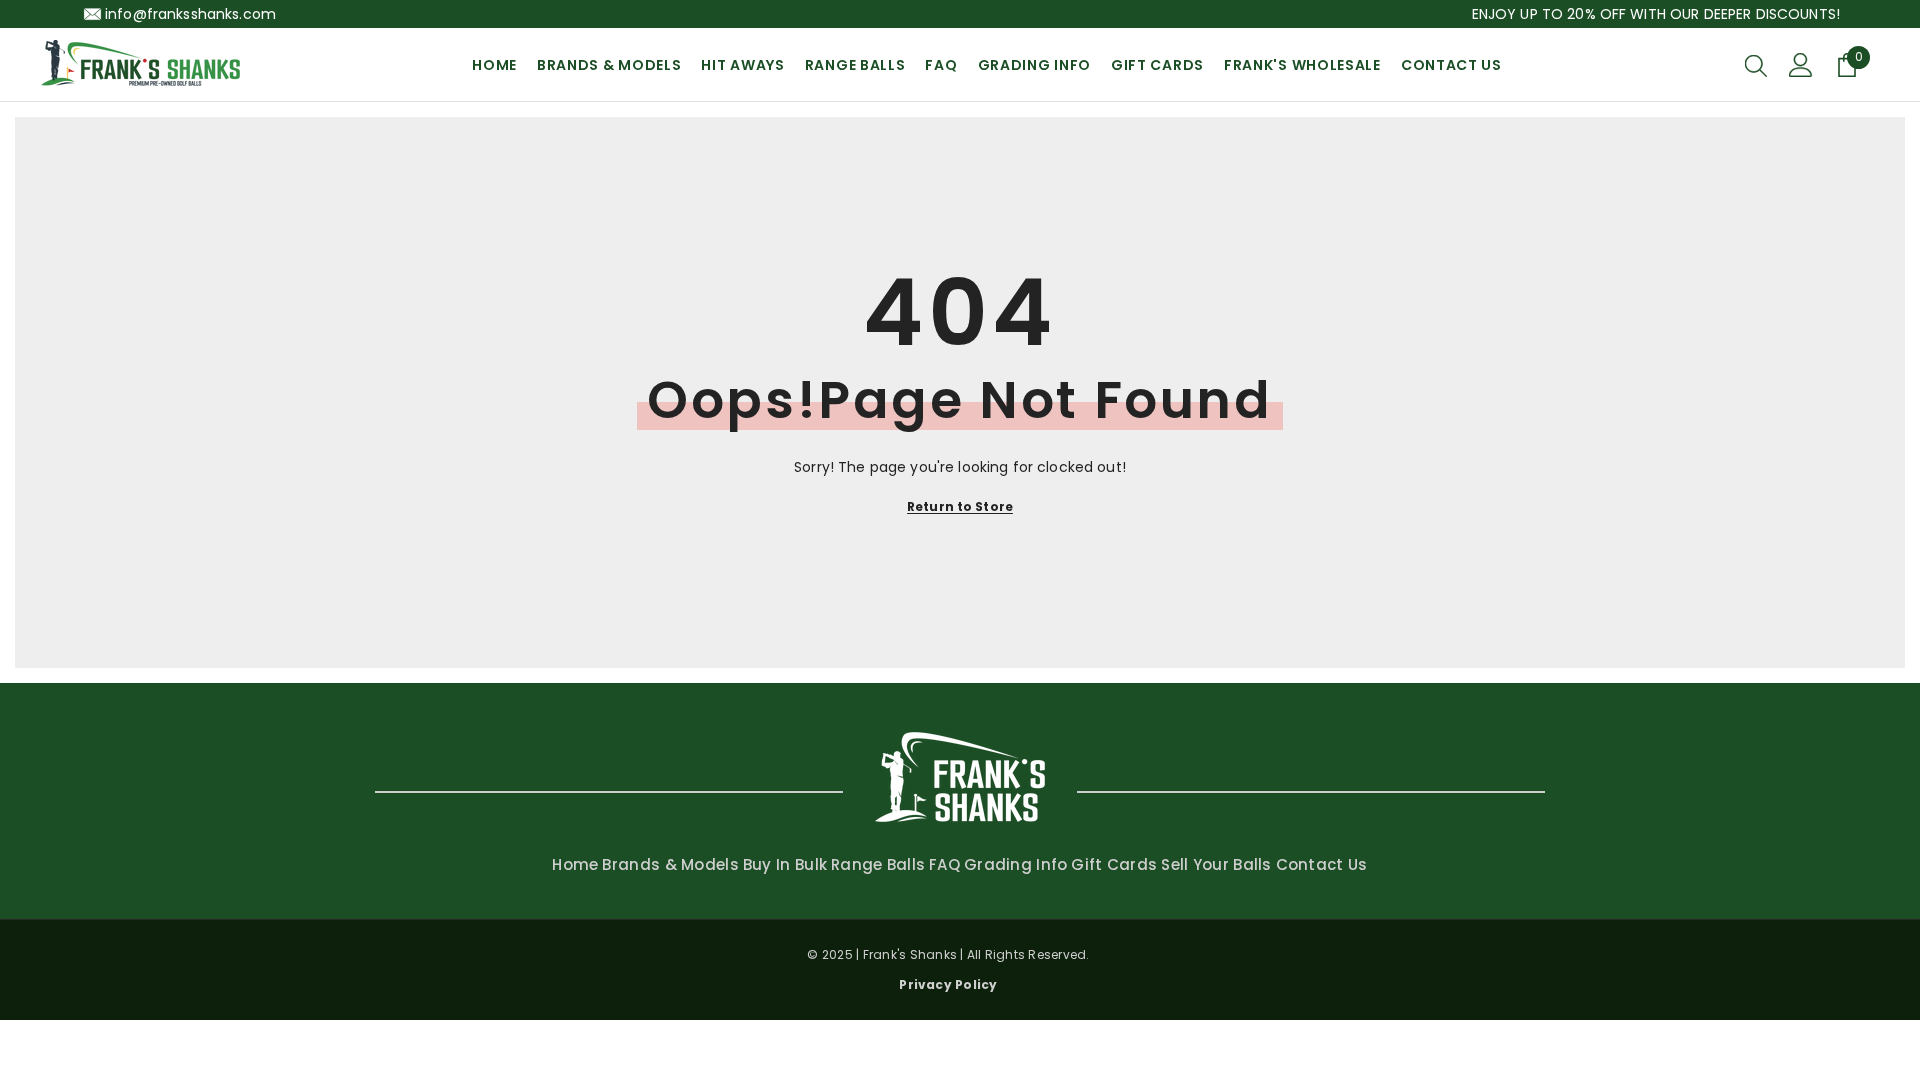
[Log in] (1801, 65)
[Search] (1756, 65)
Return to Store (960, 506)
